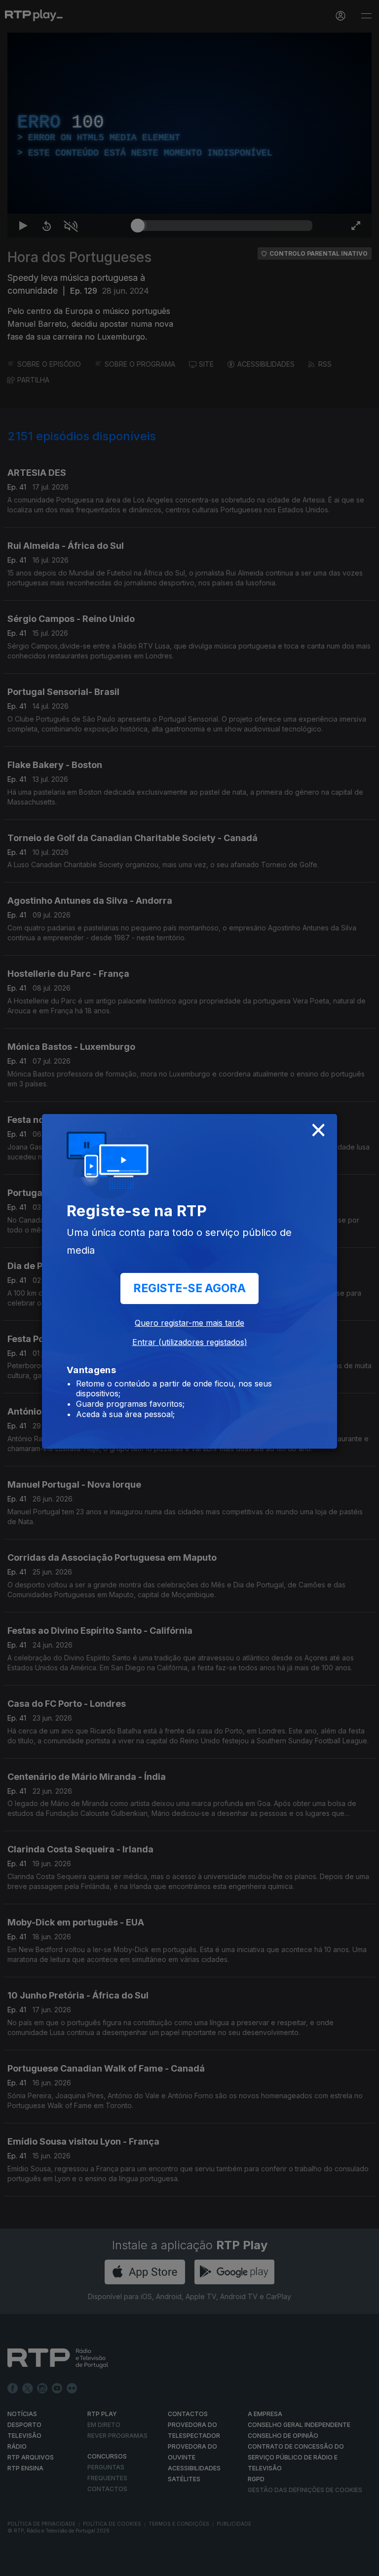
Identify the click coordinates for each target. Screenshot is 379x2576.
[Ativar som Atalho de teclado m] (63, 2564)
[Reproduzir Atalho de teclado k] (16, 2564)
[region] (189, 1288)
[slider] (225, 2564)
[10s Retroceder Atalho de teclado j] (39, 2564)
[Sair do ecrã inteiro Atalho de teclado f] (363, 2564)
